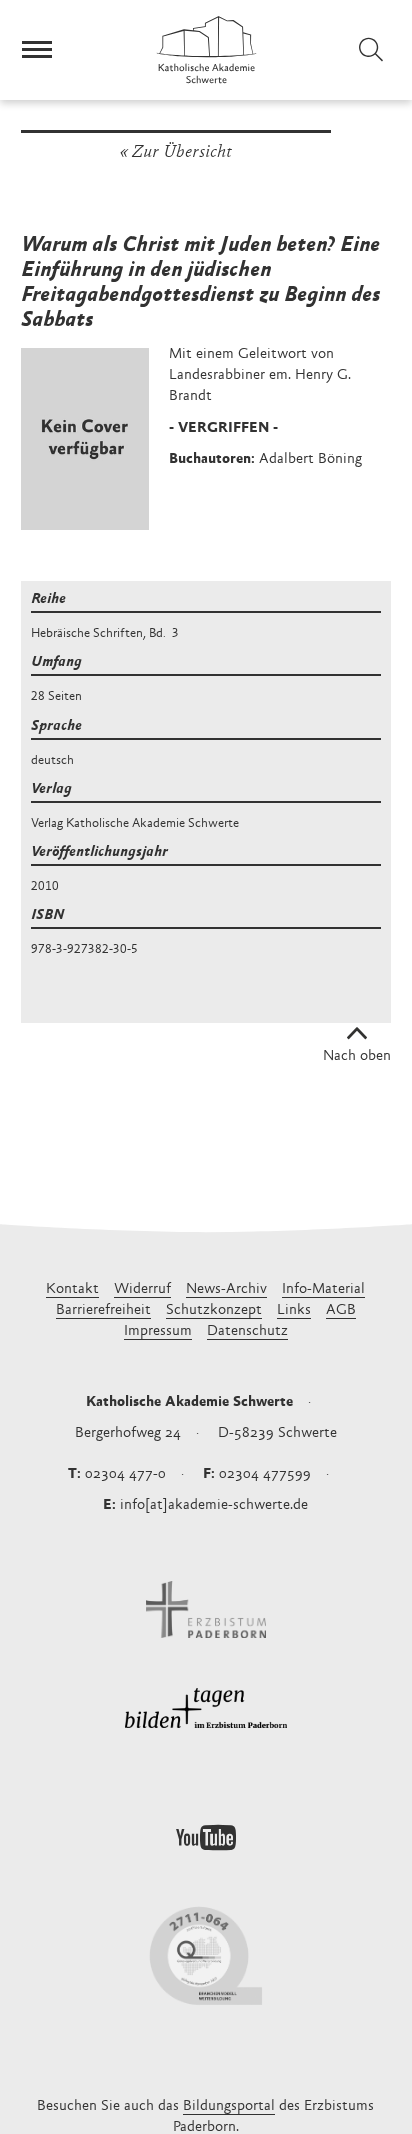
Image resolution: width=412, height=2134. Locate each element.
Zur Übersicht (182, 153)
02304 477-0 (125, 1474)
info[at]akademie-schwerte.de (214, 1505)
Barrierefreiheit (103, 1310)
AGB (341, 1310)
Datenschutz (247, 1331)
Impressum (158, 1331)
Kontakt (72, 1289)
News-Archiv (226, 1289)
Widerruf (142, 1289)
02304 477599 (265, 1474)
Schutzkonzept (214, 1310)
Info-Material (323, 1289)
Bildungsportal (229, 2106)
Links (294, 1310)
